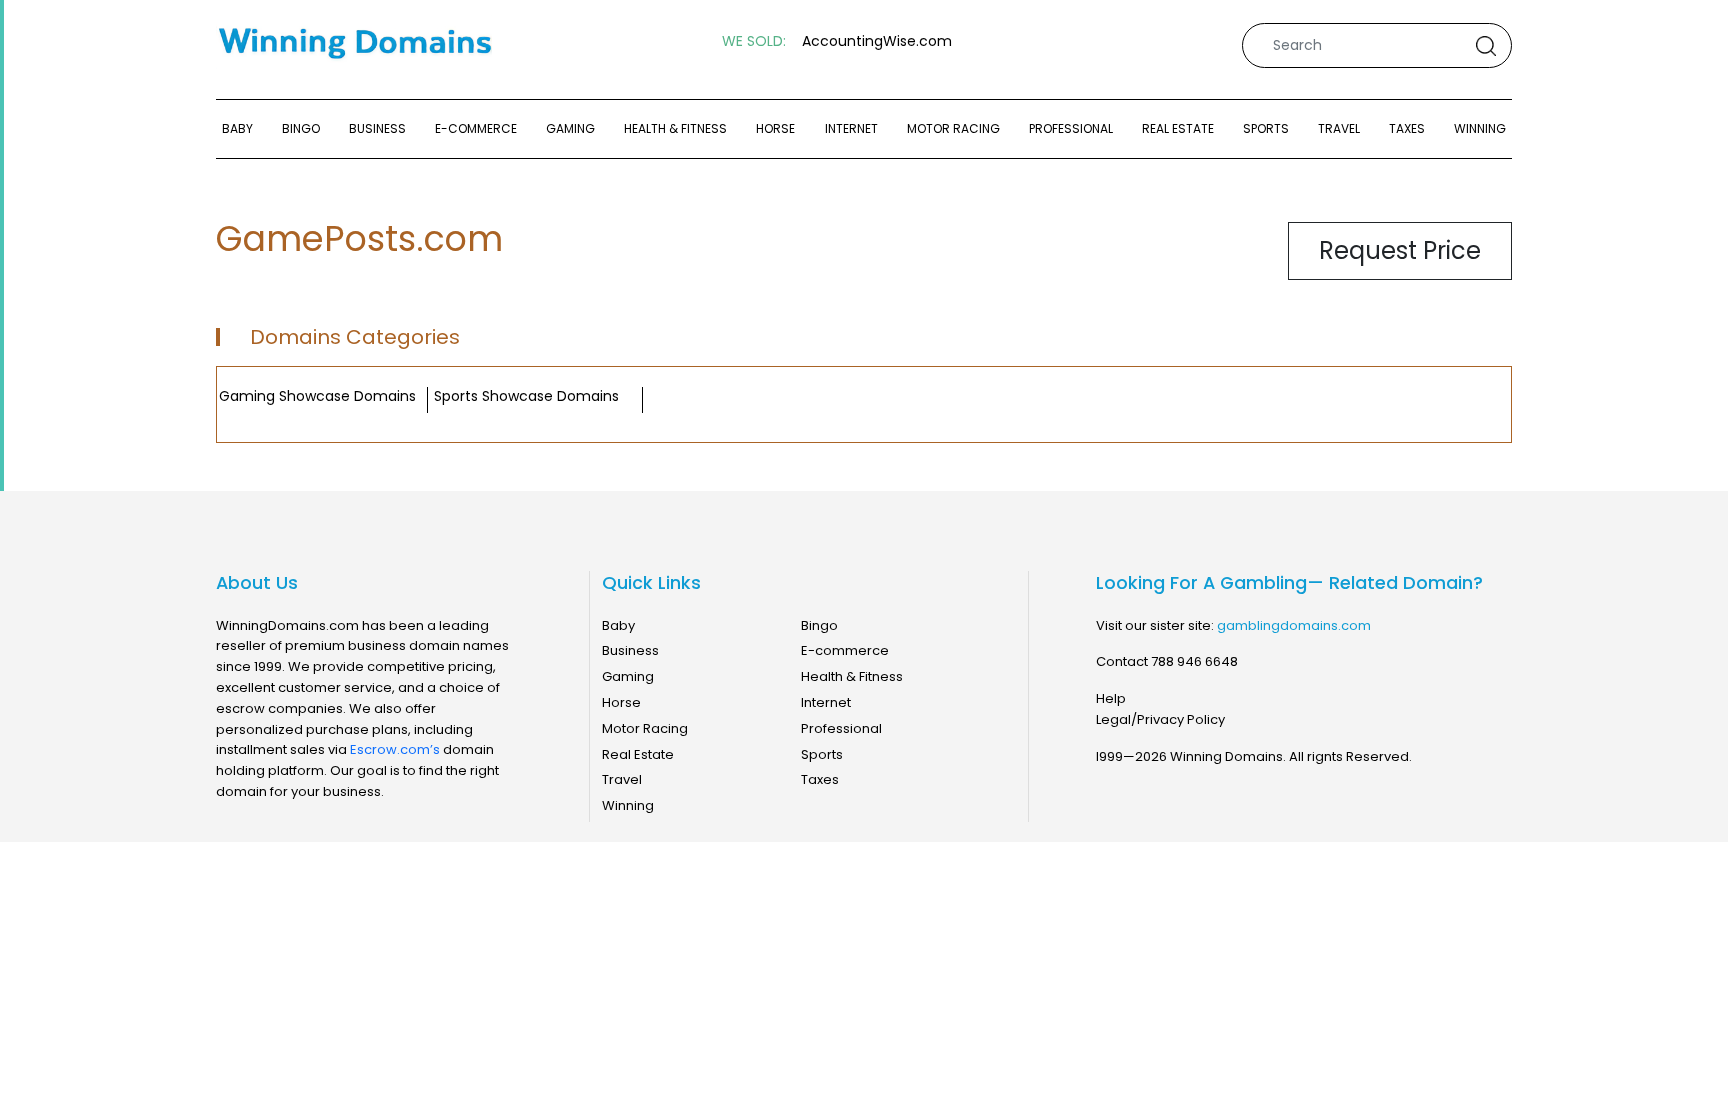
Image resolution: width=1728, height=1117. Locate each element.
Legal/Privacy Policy (1160, 719)
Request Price (1400, 250)
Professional (1071, 128)
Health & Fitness (675, 128)
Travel (1339, 128)
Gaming (570, 128)
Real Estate (1178, 128)
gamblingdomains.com (1294, 625)
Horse (775, 128)
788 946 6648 (1194, 661)
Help (1111, 698)
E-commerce (476, 128)
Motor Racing (953, 128)
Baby (237, 128)
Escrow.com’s (395, 749)
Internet (851, 128)
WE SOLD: (754, 41)
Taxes (1407, 128)
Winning (1480, 128)
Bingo (301, 128)
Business (377, 128)
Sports (1266, 128)
